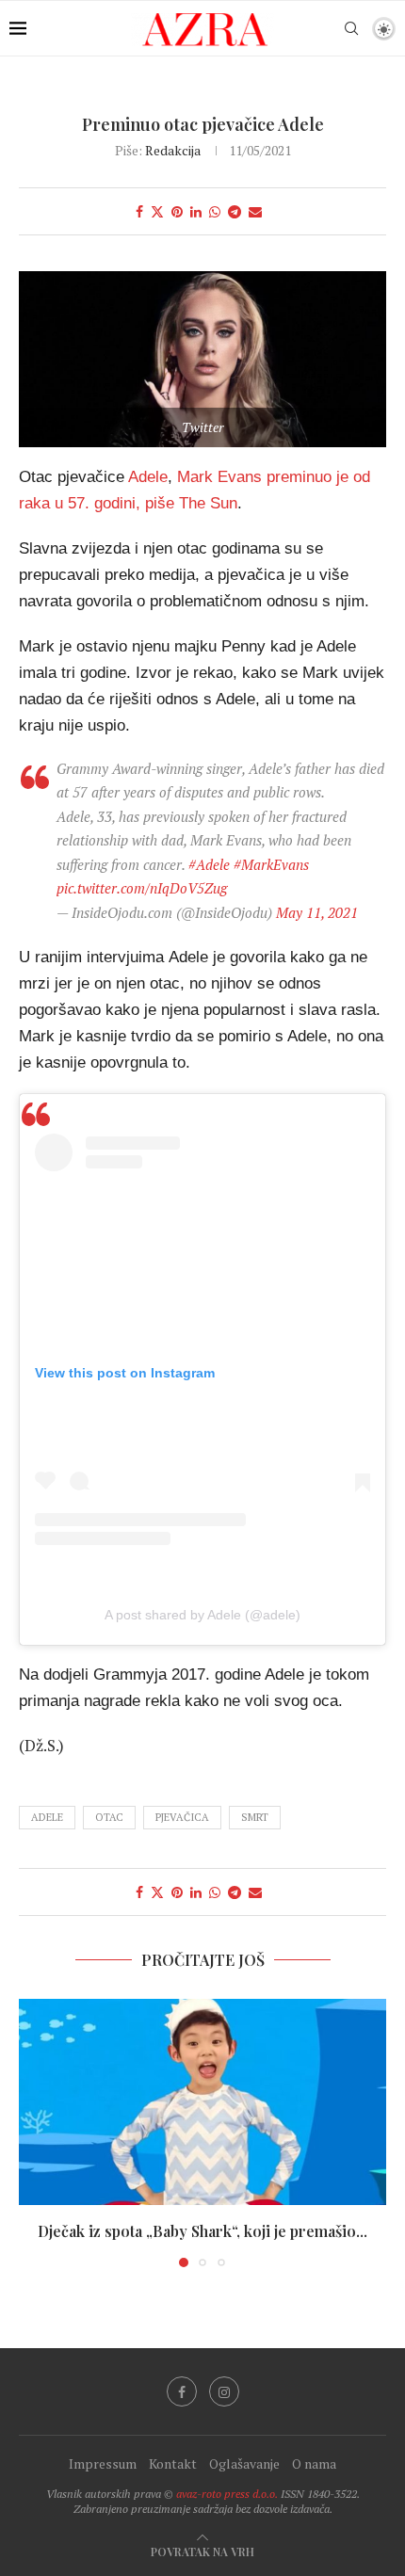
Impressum (103, 2463)
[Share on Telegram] (235, 211)
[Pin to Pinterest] (177, 211)
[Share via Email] (255, 211)
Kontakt (173, 2463)
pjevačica (182, 1817)
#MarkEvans (271, 864)
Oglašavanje (244, 2463)
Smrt (255, 1817)
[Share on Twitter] (157, 211)
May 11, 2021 (317, 912)
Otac (109, 1817)
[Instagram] (224, 2391)
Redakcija (173, 150)
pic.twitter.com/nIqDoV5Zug (142, 888)
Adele (148, 476)
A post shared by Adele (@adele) (202, 1615)
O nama (314, 2463)
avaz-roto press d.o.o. (227, 2494)
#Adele (209, 864)
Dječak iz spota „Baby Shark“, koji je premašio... (202, 2231)
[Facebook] (182, 2391)
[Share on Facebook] (139, 211)
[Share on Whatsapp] (215, 211)
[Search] (351, 28)
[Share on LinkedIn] (196, 211)
